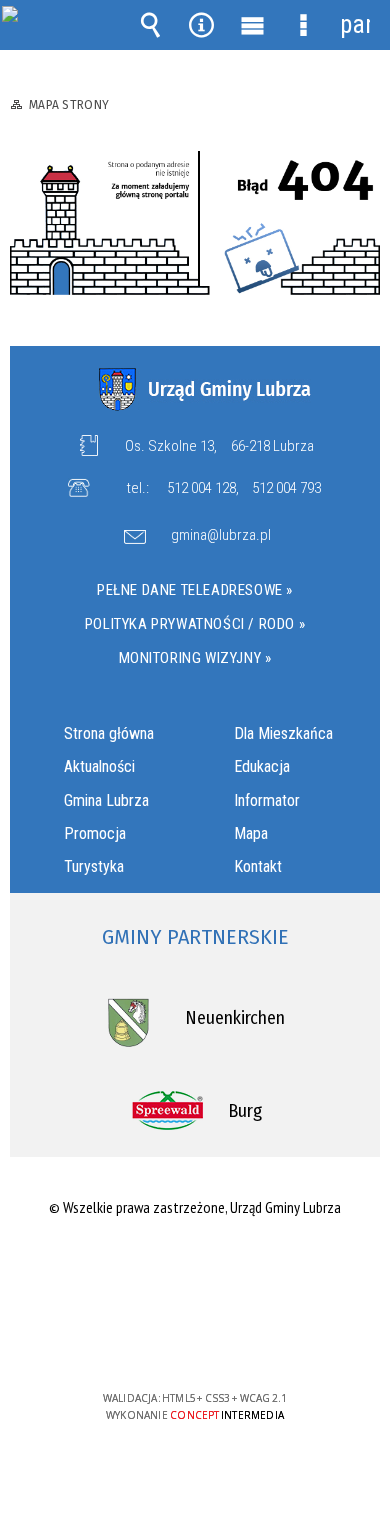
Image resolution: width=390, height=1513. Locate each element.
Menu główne (253, 25)
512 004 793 (286, 488)
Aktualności (99, 766)
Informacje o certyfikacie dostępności (195, 1269)
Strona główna (109, 733)
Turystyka (94, 866)
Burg (245, 1111)
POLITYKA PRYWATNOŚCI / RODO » (195, 624)
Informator (267, 800)
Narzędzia (202, 25)
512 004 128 (201, 488)
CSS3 (193, 1340)
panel (355, 24)
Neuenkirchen (235, 1018)
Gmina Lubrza (106, 800)
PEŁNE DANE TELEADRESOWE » (195, 590)
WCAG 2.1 (256, 1339)
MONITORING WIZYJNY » (195, 658)
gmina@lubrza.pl (221, 536)
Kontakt (258, 866)
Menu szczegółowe (304, 25)
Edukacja (262, 766)
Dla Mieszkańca (283, 733)
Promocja (95, 833)
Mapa (251, 833)
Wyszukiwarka (151, 25)
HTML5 (163, 1340)
